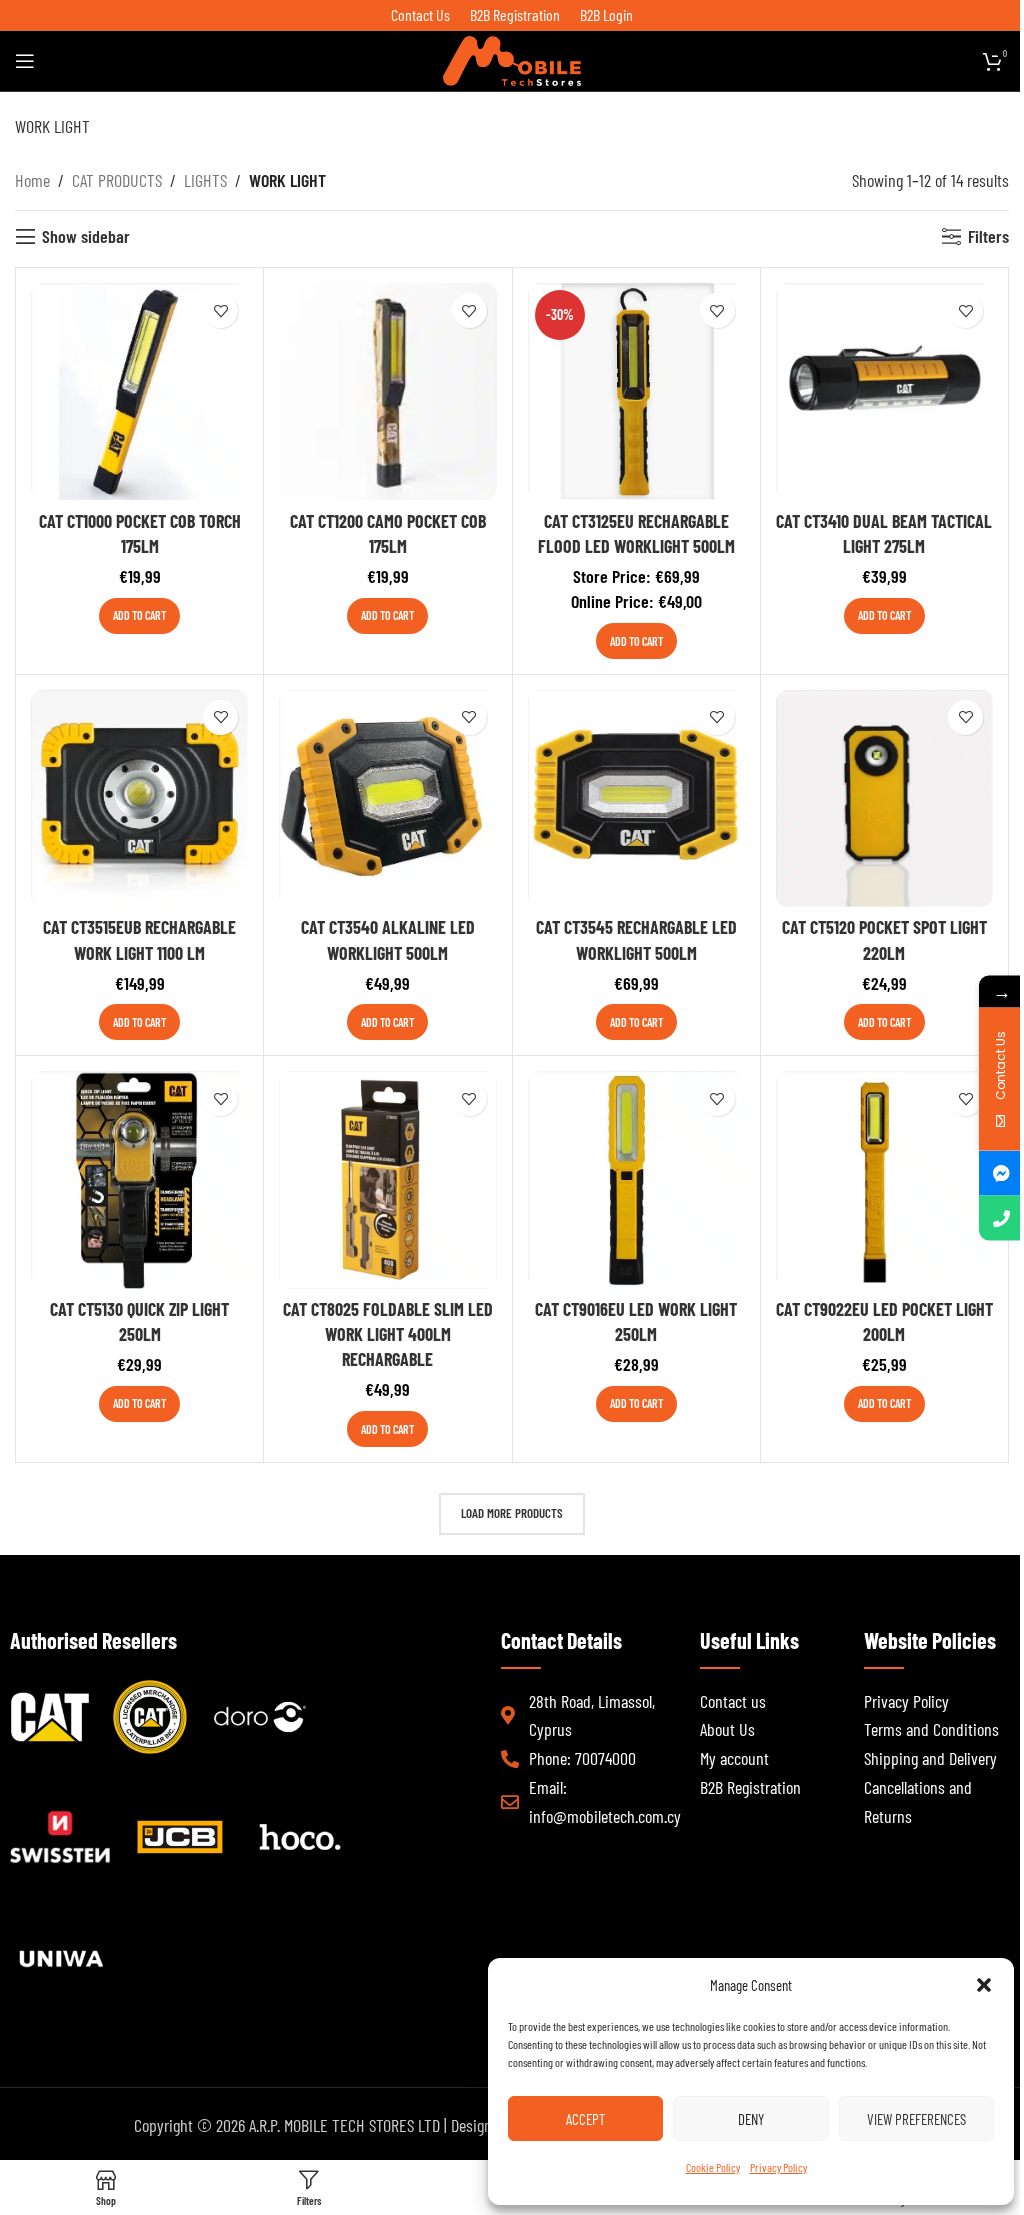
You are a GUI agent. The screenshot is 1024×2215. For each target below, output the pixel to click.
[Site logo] (512, 59)
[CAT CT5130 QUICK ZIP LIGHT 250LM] (139, 1179)
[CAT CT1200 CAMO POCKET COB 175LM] (387, 391)
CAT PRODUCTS (117, 180)
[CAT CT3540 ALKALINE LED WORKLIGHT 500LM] (387, 798)
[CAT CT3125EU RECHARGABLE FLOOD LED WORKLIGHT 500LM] (636, 391)
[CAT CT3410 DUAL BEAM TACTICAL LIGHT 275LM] (884, 391)
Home (32, 180)
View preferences (916, 2119)
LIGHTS (205, 180)
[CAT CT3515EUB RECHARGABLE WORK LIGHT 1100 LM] (139, 798)
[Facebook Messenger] (1001, 1172)
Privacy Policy (778, 2167)
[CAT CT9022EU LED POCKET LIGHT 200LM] (884, 1179)
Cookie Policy (713, 2167)
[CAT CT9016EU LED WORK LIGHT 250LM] (636, 1179)
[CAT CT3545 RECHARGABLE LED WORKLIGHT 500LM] (636, 798)
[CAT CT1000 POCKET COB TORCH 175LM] (139, 391)
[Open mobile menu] (25, 61)
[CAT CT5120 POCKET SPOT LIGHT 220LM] (884, 798)
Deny (751, 2119)
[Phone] (1001, 1217)
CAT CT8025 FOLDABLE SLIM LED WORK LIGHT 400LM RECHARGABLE (388, 1334)
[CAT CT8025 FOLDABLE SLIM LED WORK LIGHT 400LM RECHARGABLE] (387, 1179)
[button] (984, 1985)
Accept (585, 2119)
